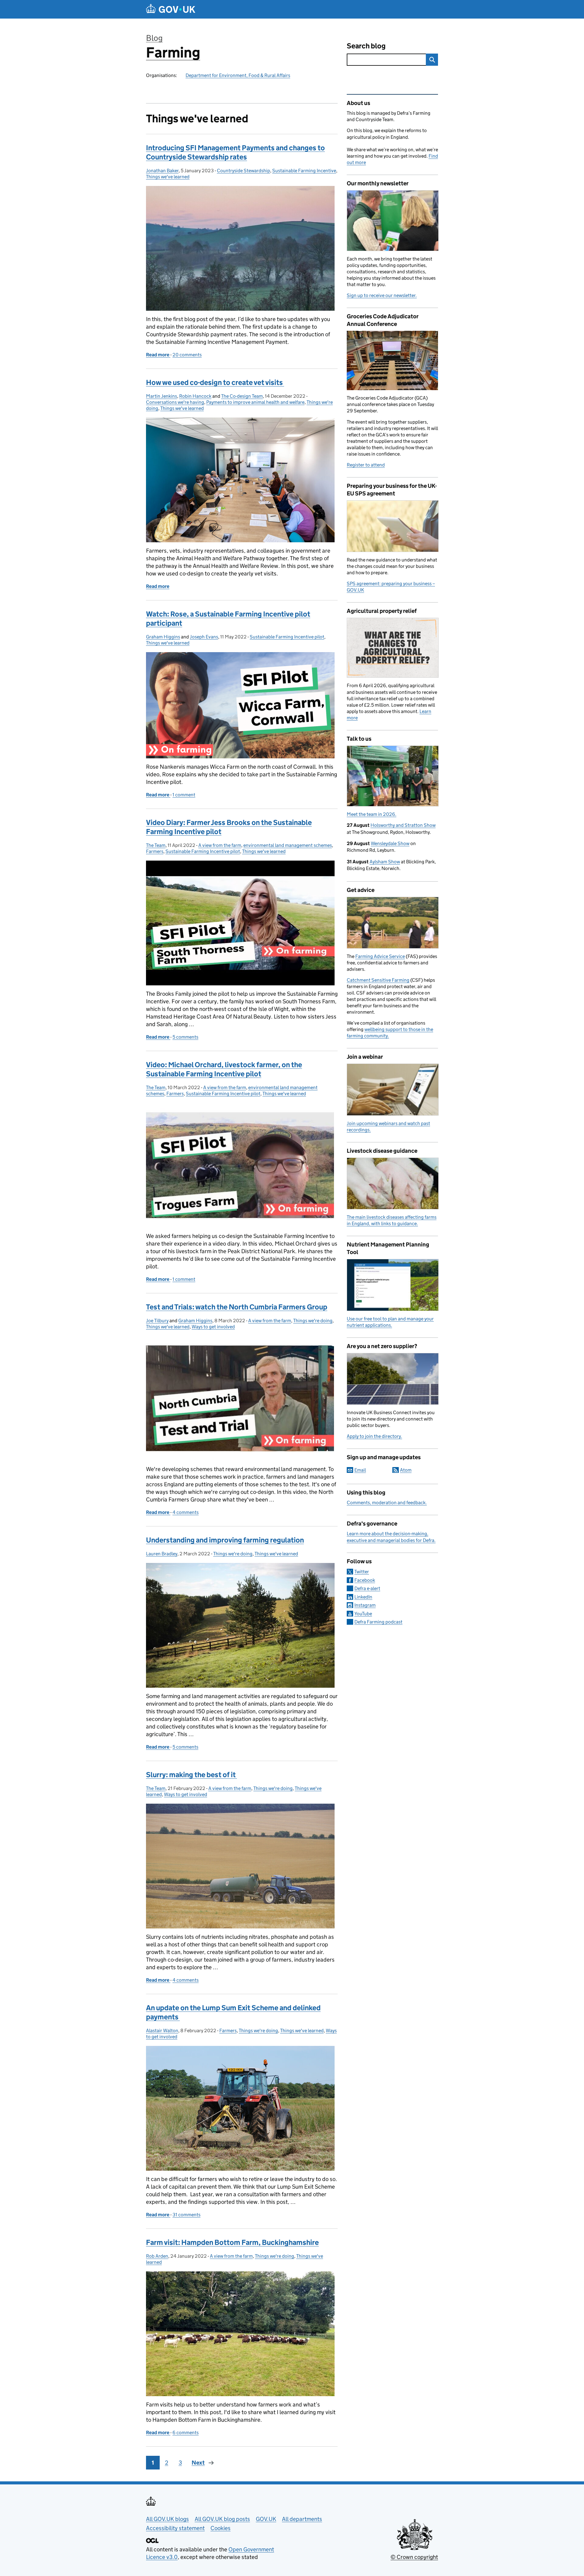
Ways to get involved (213, 1327)
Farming (173, 52)
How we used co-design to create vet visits (215, 382)
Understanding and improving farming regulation (225, 1540)
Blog (154, 38)
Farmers (155, 851)
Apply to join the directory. (374, 1436)
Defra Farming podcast (378, 1622)
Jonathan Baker (162, 171)
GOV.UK (266, 2519)
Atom (406, 1470)
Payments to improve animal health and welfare (255, 402)
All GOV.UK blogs (167, 2519)
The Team (156, 845)
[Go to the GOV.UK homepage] (171, 9)
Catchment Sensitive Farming (378, 980)
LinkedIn (363, 1597)
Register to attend (366, 465)
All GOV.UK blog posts (222, 2519)
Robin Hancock (195, 396)
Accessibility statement (175, 2528)
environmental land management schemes (288, 845)
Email (360, 1470)
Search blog (366, 46)
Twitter (362, 1572)
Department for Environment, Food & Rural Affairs (238, 75)
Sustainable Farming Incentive (304, 171)
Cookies (221, 2528)
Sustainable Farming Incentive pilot (287, 637)
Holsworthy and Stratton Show (403, 825)
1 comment (184, 795)
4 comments (186, 1512)
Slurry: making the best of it (191, 1775)
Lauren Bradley (162, 1554)
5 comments (185, 1037)
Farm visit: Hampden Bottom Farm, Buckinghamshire (232, 2242)
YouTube (363, 1614)
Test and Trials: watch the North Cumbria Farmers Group (237, 1307)
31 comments (186, 2215)
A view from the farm (220, 845)
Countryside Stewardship (243, 171)
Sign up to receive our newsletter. (382, 295)
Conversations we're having (175, 402)
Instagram (365, 1605)
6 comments (186, 2433)
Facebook (365, 1580)
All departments (302, 2519)
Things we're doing (313, 1321)
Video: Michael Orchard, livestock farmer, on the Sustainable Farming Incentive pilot (224, 1069)
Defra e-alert (367, 1588)
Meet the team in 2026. (372, 814)
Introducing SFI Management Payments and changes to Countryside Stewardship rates (235, 152)
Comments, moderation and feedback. (387, 1503)
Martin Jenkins (162, 396)
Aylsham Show (385, 862)
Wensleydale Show (390, 843)
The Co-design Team (242, 396)
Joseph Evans (204, 637)
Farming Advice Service (380, 956)
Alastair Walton (162, 2031)
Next (198, 2463)
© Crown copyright (414, 2557)
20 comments (187, 355)
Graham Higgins (163, 637)
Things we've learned (168, 177)
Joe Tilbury (157, 1321)
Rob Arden (157, 2256)
